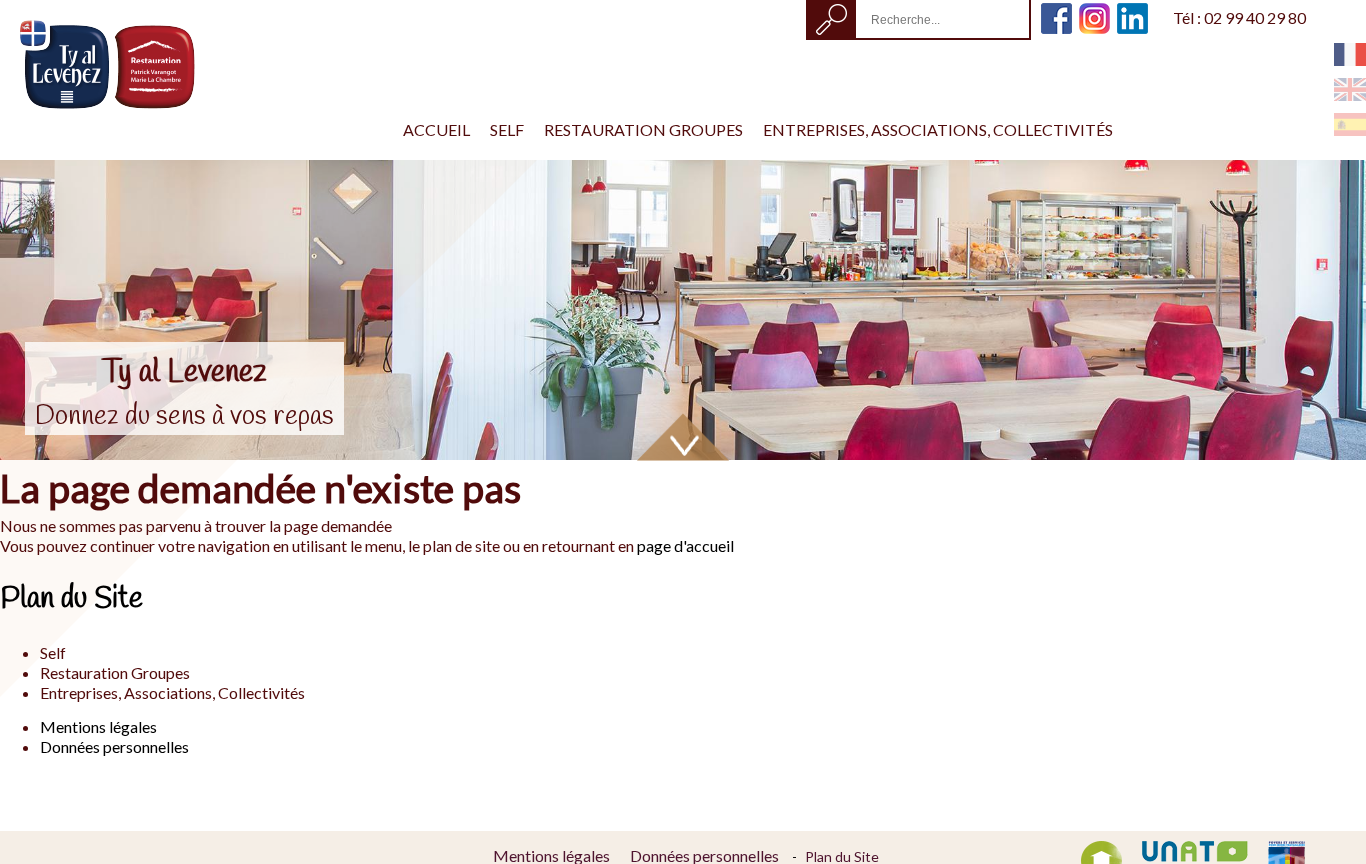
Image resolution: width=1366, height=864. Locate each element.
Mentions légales (98, 726)
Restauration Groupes (643, 129)
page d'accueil (685, 545)
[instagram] (1094, 10)
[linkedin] (1132, 10)
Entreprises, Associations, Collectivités (938, 129)
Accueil (436, 129)
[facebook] (1056, 10)
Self (507, 129)
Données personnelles (114, 746)
